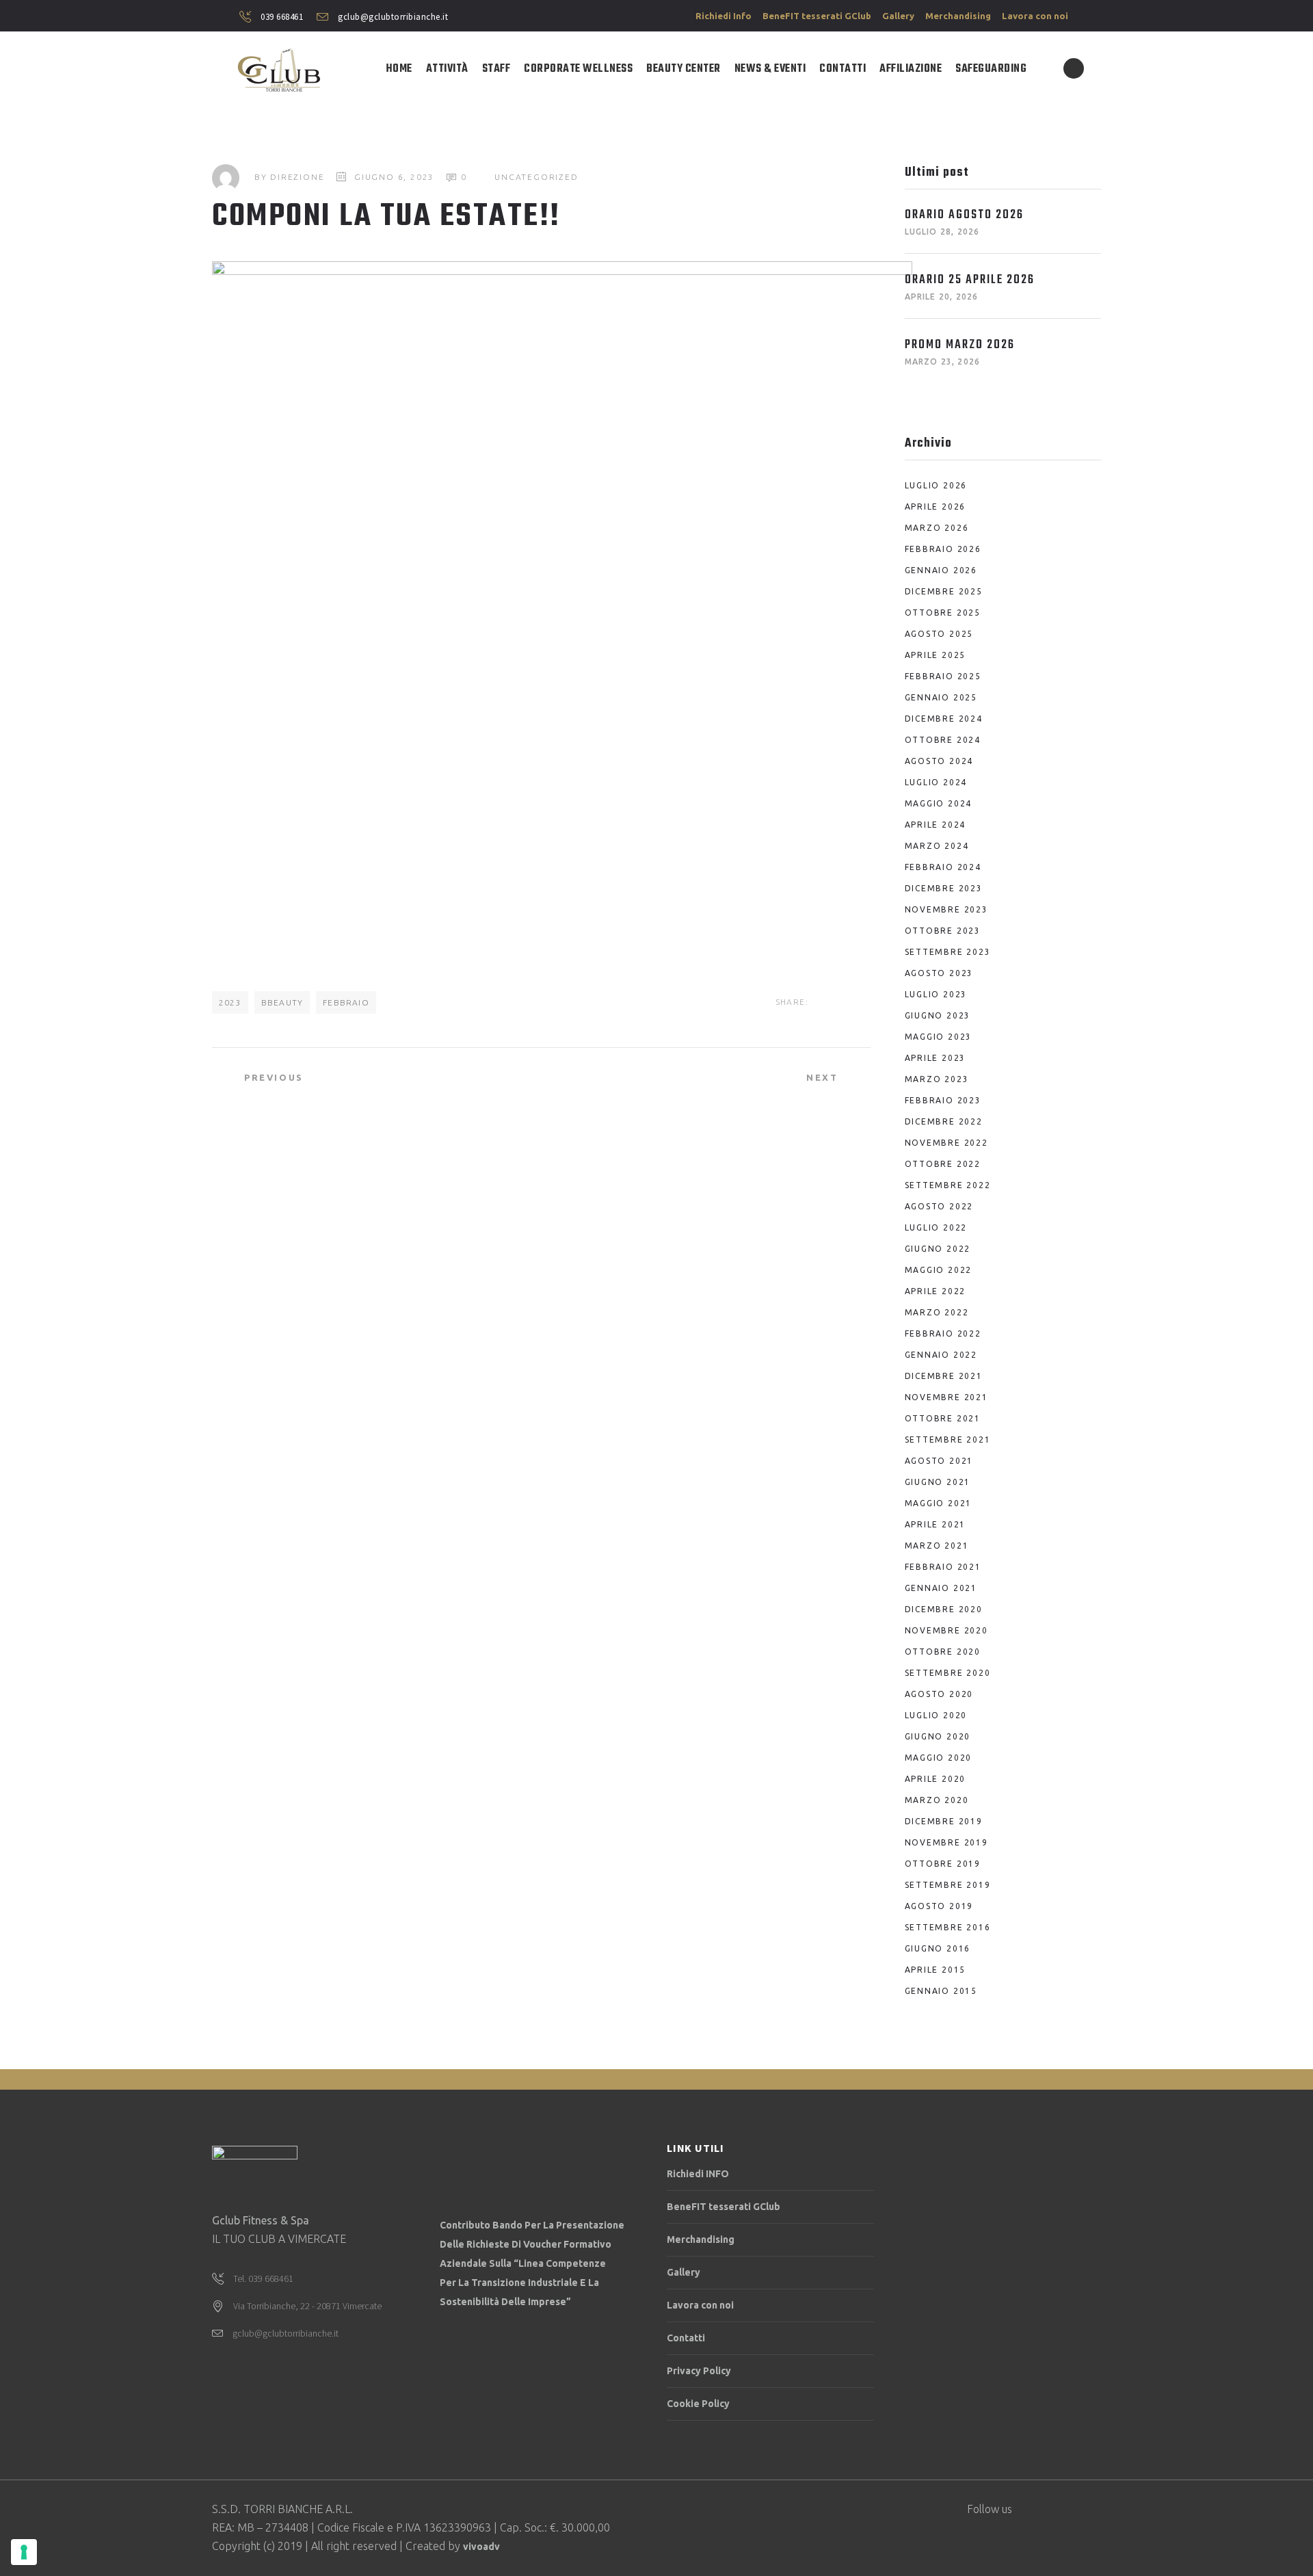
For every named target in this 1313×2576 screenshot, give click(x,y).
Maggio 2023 (939, 1037)
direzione (297, 177)
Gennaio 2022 (941, 1355)
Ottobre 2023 (943, 931)
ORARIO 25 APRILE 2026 (970, 280)
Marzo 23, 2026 (943, 362)
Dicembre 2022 (944, 1121)
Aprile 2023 (936, 1058)
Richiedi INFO (698, 2174)
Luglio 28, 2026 (942, 232)
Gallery (898, 16)
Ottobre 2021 (943, 1418)
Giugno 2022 (938, 1249)
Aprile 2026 (936, 507)
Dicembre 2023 (944, 888)
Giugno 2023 (938, 1015)
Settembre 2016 (948, 1927)
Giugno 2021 (938, 1482)
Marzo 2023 (937, 1079)
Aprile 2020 (936, 1779)
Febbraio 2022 (943, 1333)
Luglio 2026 (936, 485)
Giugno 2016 (938, 1948)
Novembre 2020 (946, 1630)
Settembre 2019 (948, 1885)
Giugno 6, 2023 (394, 177)
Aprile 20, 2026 (942, 297)
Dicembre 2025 (944, 591)
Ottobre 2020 (943, 1652)
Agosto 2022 (939, 1206)
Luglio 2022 (936, 1227)
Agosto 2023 (939, 973)
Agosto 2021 (939, 1461)
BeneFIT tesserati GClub (817, 16)
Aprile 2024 (936, 825)
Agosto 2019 (939, 1906)
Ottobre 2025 (943, 613)
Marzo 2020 (937, 1800)
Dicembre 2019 (944, 1821)
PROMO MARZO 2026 (960, 345)
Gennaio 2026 (941, 570)
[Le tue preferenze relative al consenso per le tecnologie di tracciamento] (24, 2552)
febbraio (346, 1002)
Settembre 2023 (948, 952)
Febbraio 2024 (943, 867)
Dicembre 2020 (944, 1609)
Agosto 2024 (939, 761)
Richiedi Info (724, 16)
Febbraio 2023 (943, 1100)
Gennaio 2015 (941, 1991)
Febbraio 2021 (943, 1567)
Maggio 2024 (939, 803)
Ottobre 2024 (943, 740)
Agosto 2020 (939, 1694)
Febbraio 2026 (943, 549)
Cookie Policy (698, 2404)
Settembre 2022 (948, 1185)
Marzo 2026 (937, 528)
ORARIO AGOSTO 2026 (964, 215)
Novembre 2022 (946, 1143)
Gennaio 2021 (941, 1588)
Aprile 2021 (936, 1524)
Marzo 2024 (937, 846)
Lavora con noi (1035, 16)
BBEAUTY (282, 1002)
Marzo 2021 (937, 1546)
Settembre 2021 (948, 1440)
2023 (230, 1002)
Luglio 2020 (936, 1715)
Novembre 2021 (946, 1397)
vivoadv (481, 2547)
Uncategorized (536, 177)
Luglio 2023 (936, 994)
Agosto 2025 (939, 634)
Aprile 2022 (936, 1291)
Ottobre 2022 (943, 1164)
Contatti (686, 2338)
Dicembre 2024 (944, 719)
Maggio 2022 (939, 1270)
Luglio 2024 (936, 782)
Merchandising (958, 16)
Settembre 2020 (948, 1673)
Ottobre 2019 (943, 1864)
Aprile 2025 (936, 655)
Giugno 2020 (938, 1736)
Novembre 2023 (946, 909)
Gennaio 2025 (941, 697)
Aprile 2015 (936, 1970)
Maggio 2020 (939, 1758)
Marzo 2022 (937, 1312)
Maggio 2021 (939, 1503)
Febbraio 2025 (943, 676)
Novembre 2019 (946, 1842)
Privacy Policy (699, 2371)
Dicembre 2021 (944, 1376)
